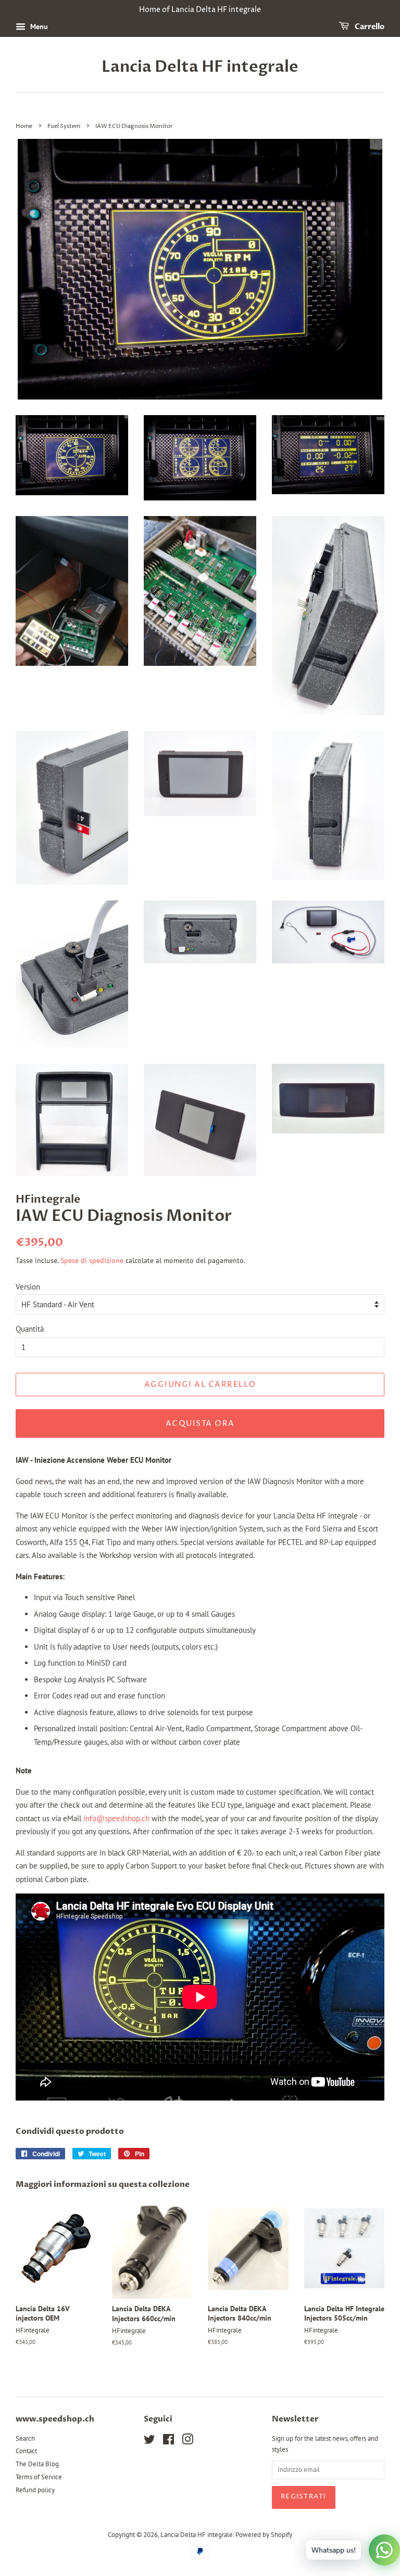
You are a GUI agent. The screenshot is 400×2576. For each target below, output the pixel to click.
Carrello (369, 27)
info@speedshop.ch (116, 1818)
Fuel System (64, 126)
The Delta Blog (37, 2464)
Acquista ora (200, 1424)
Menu (38, 27)
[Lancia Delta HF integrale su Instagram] (187, 2442)
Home (24, 126)
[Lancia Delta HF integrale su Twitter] (149, 2442)
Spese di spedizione (92, 1260)
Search (25, 2438)
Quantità (30, 1329)
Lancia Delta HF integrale (200, 67)
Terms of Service (39, 2477)
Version (28, 1287)
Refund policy (35, 2490)
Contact (26, 2451)
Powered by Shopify (264, 2535)
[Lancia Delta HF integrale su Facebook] (168, 2442)
